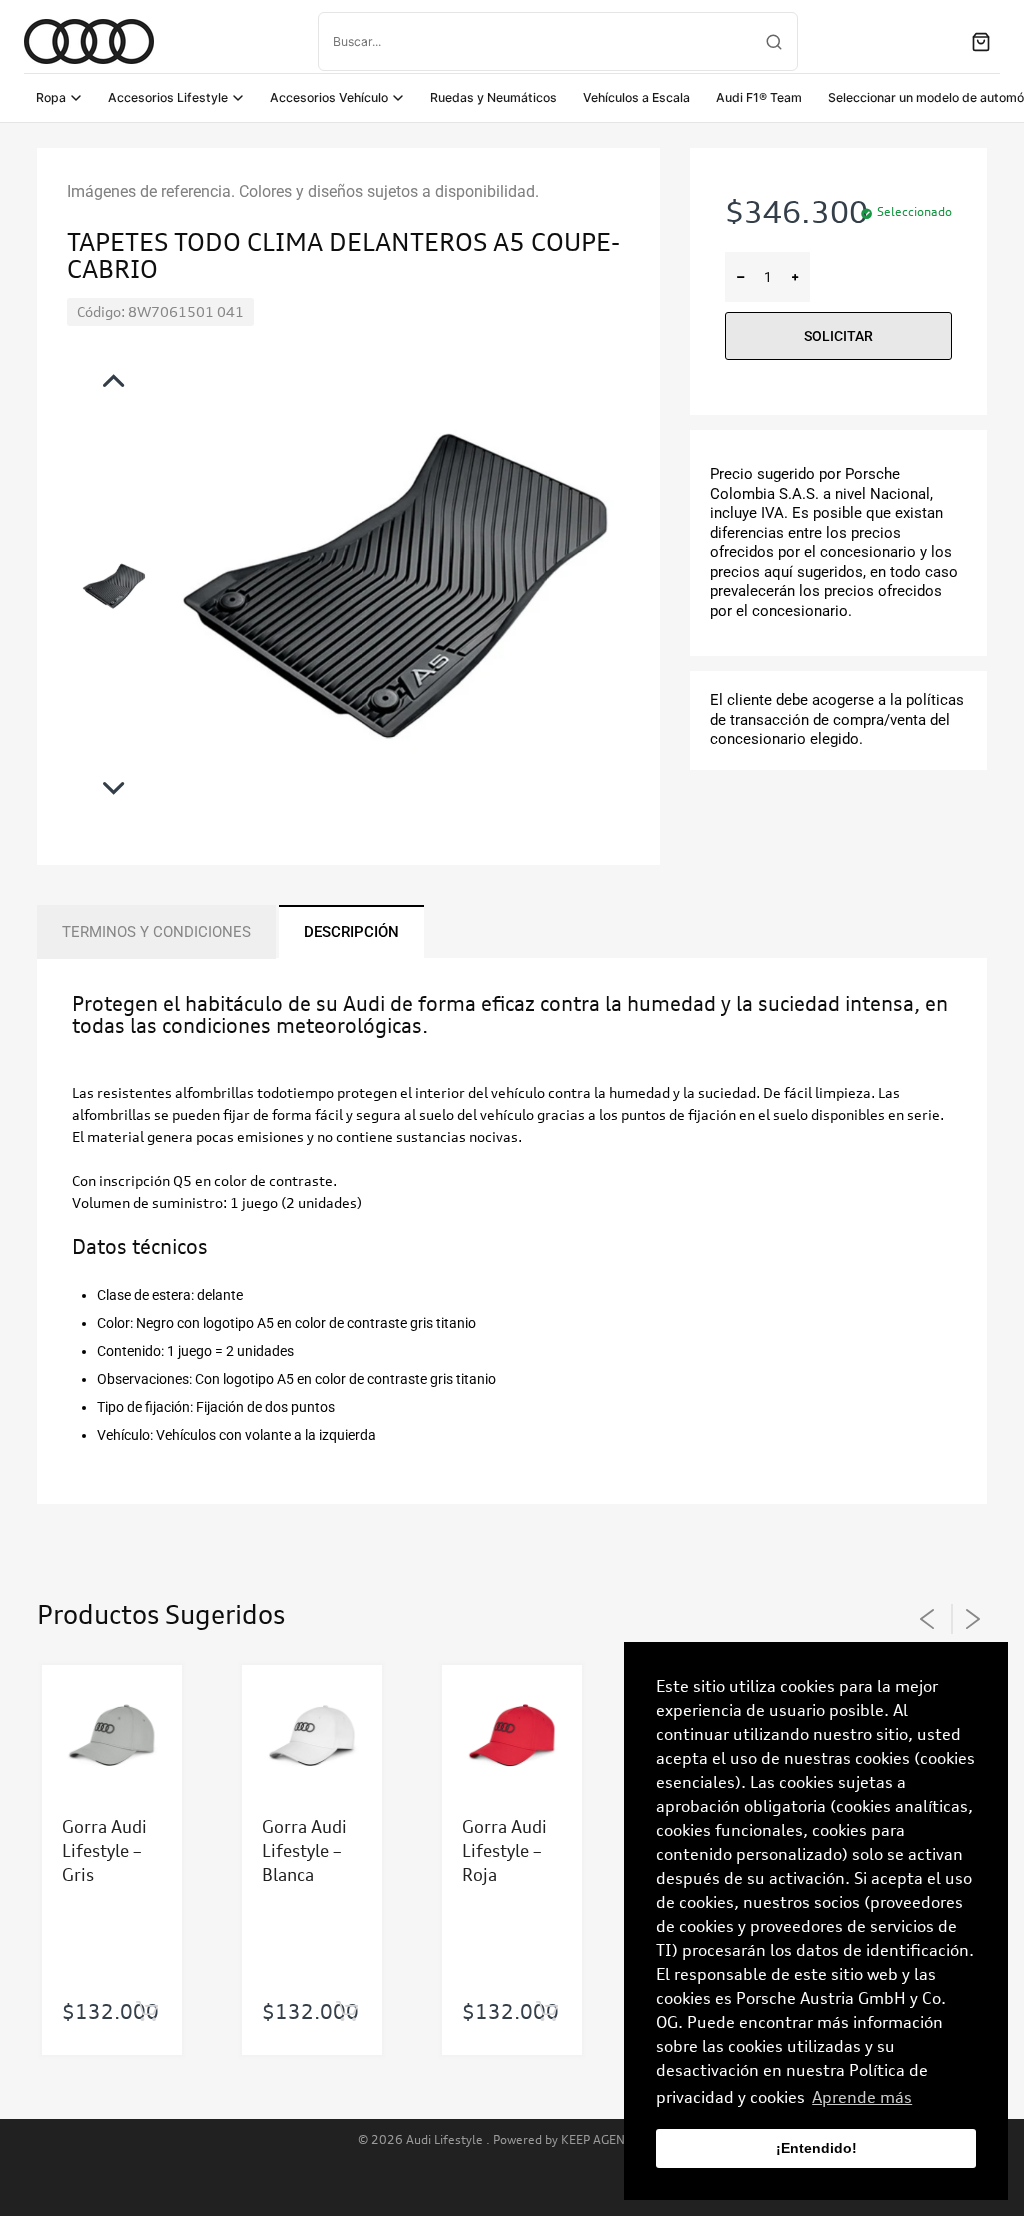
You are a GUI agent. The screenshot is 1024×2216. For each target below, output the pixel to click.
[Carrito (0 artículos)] (981, 42)
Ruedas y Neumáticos (493, 97)
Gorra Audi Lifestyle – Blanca (304, 1850)
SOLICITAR (838, 336)
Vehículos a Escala (636, 97)
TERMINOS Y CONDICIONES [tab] (156, 932)
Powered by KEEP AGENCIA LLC (580, 2139)
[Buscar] (774, 42)
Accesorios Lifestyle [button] (168, 97)
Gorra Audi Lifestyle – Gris (104, 1850)
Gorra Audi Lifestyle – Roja (504, 1850)
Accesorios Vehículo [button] (329, 97)
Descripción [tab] (351, 932)
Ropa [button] (51, 97)
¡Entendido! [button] (816, 2148)
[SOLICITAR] (146, 2012)
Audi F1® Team (759, 97)
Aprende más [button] (862, 2097)
